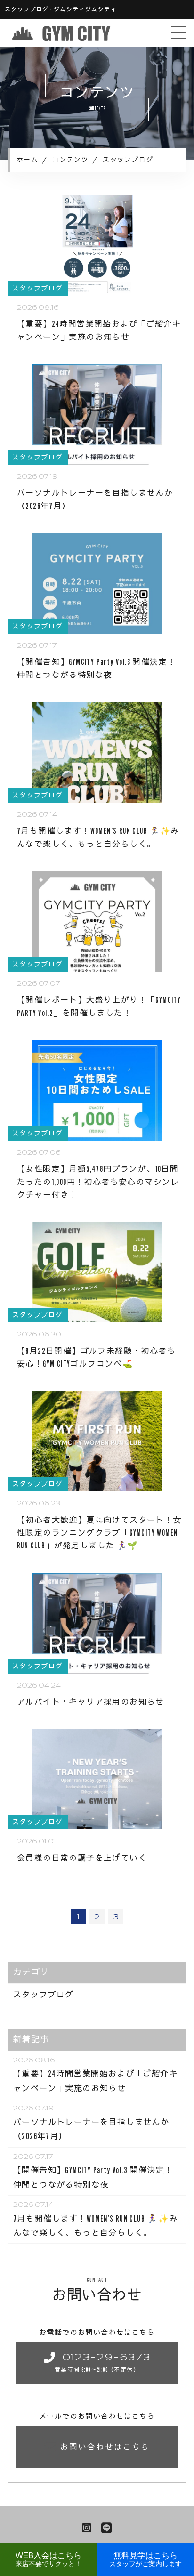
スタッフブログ (44, 1994)
